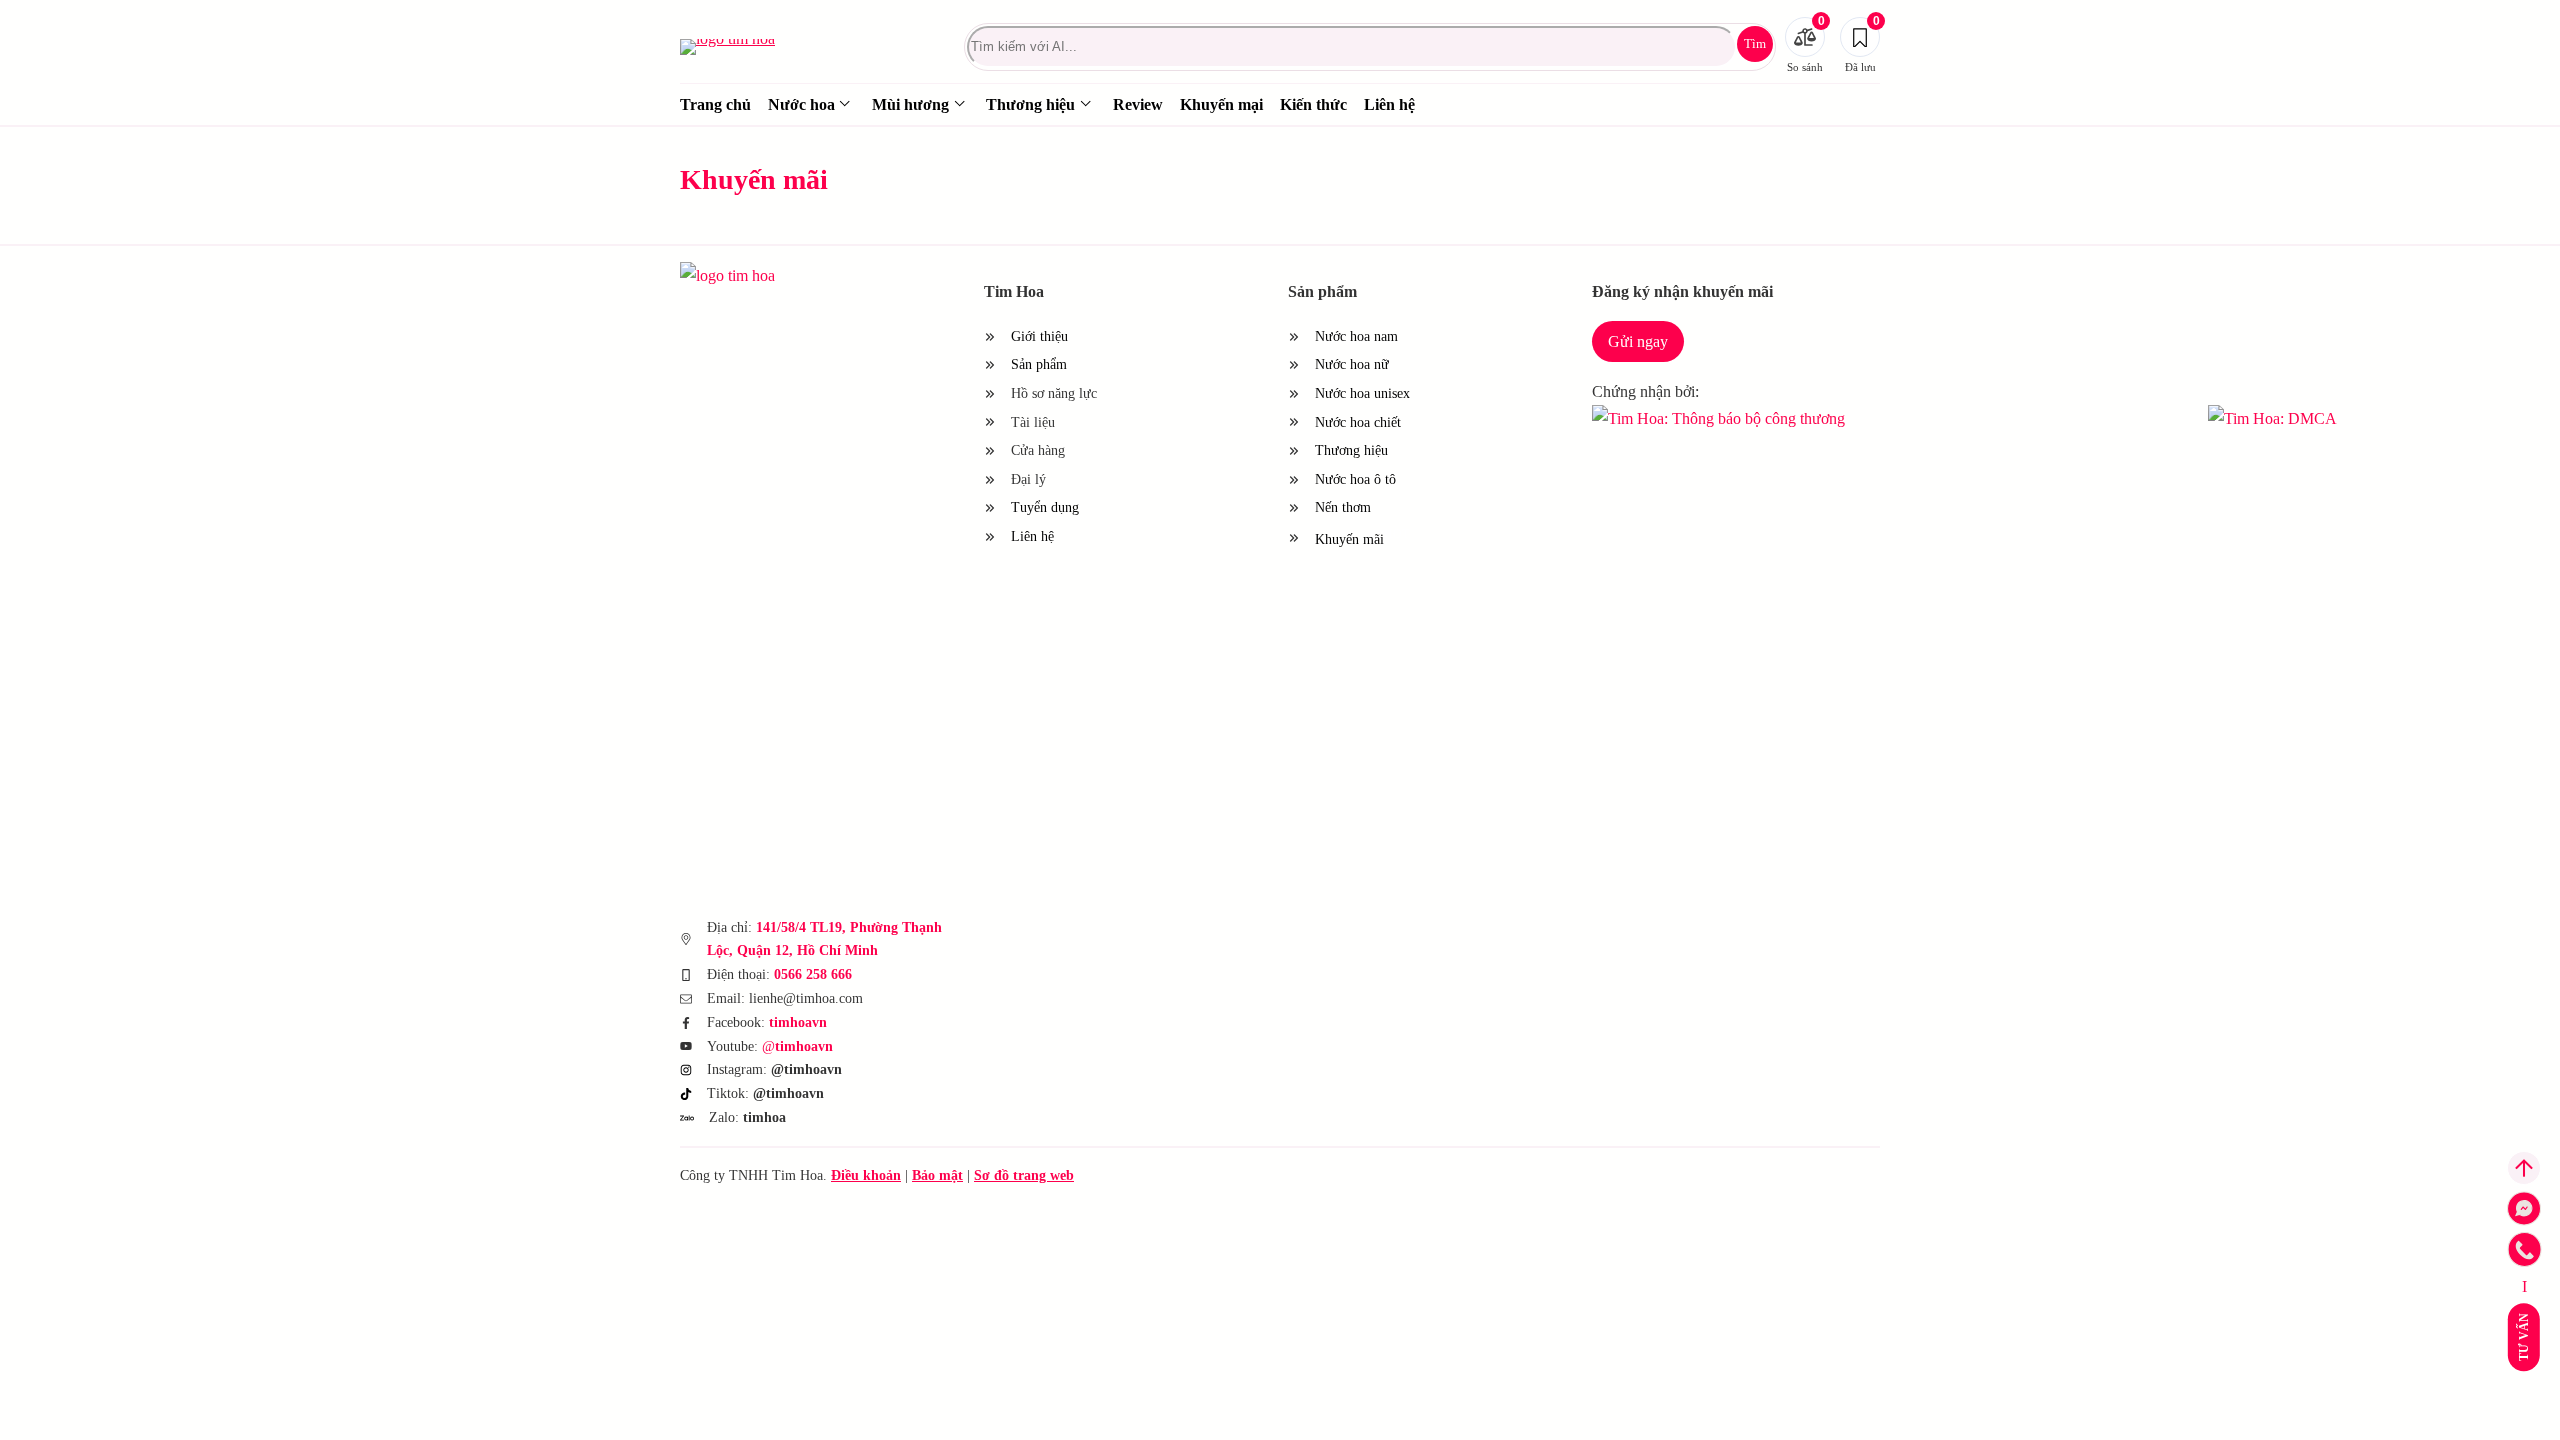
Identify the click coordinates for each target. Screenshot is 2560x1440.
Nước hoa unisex (1362, 393)
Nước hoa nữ (1352, 364)
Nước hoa (801, 104)
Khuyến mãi (1362, 539)
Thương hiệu (1030, 104)
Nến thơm (1343, 507)
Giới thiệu (1039, 336)
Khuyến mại (1221, 104)
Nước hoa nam (1356, 336)
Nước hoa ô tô (1355, 479)
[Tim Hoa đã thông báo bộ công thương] (1892, 418)
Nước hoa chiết (1358, 422)
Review (1138, 104)
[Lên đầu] (2524, 1168)
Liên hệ (1389, 104)
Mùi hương (910, 104)
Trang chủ (715, 104)
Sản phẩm (1039, 364)
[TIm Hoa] (770, 275)
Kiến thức (1313, 104)
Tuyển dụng (1045, 507)
